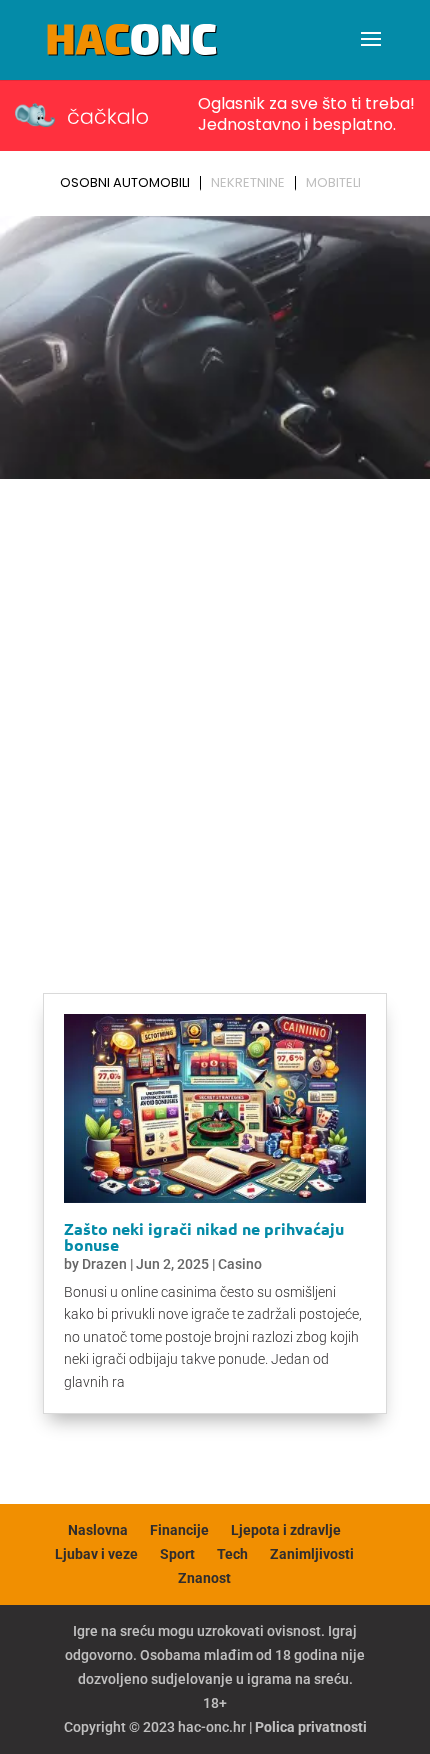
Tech (232, 1554)
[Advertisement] (215, 712)
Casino (240, 1264)
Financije (179, 1530)
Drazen (104, 1264)
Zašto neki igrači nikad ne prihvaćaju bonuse (204, 1236)
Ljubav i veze (96, 1554)
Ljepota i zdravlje (286, 1530)
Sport (177, 1554)
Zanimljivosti (312, 1554)
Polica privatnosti (311, 1727)
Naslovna (98, 1530)
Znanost (204, 1578)
